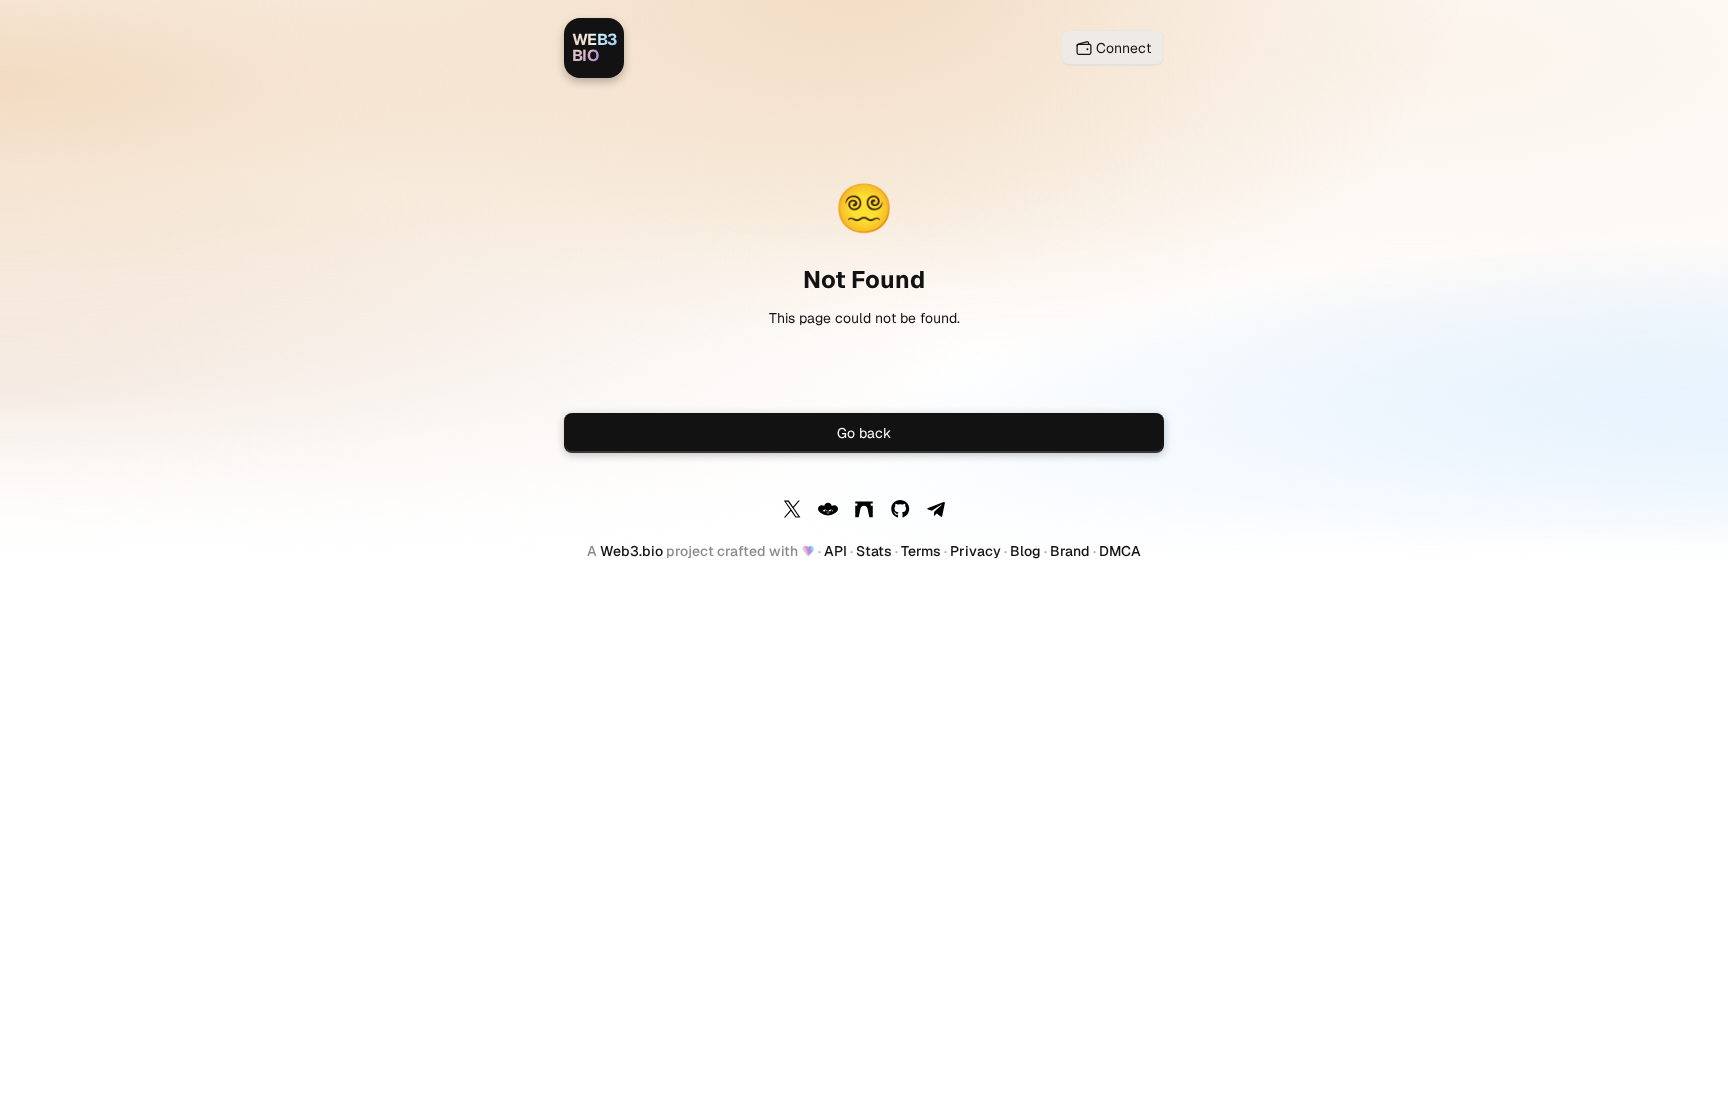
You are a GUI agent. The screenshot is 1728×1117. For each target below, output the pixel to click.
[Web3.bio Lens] (828, 512)
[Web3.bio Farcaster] (864, 512)
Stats (874, 551)
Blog (1025, 551)
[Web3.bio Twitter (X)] (792, 512)
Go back (864, 433)
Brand (1070, 551)
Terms (921, 551)
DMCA (1120, 551)
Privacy (975, 551)
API (835, 551)
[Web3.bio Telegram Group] (936, 512)
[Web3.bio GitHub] (900, 512)
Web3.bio (631, 551)
